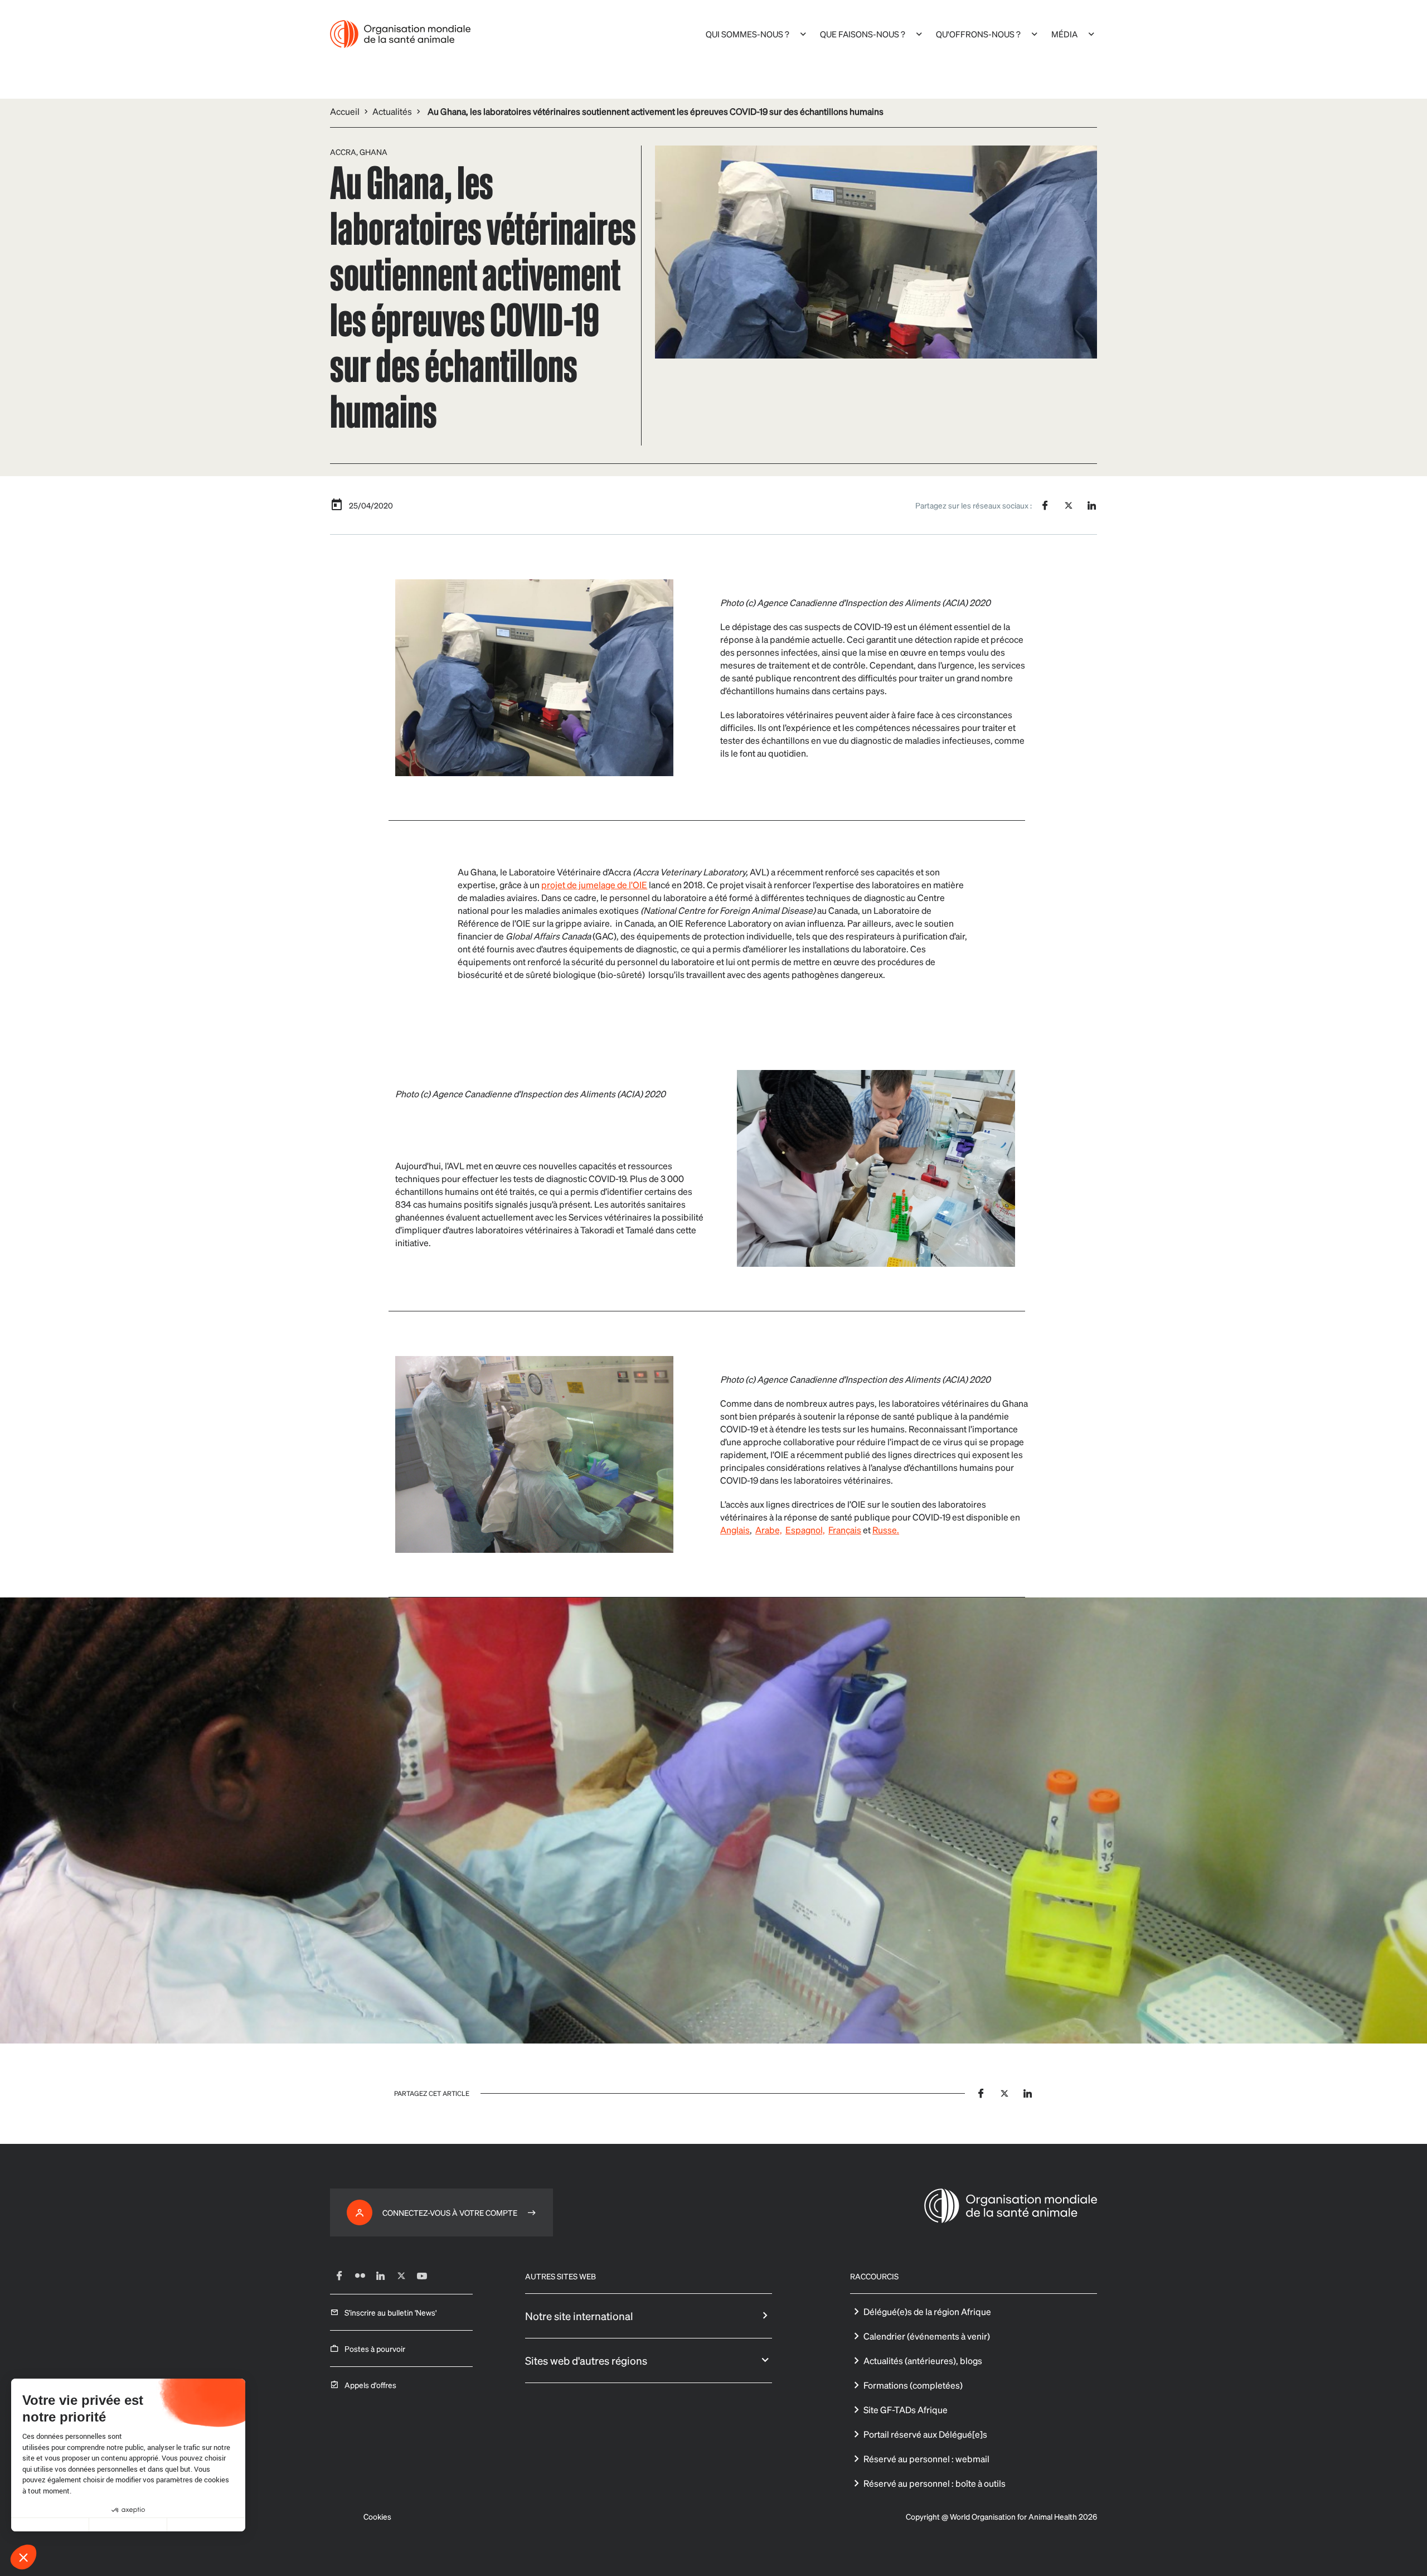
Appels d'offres (370, 2385)
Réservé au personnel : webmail (926, 2459)
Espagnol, (805, 1530)
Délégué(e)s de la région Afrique (927, 2311)
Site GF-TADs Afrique (906, 2410)
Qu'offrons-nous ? (978, 34)
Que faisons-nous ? (863, 34)
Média (1064, 34)
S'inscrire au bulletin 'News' (390, 2312)
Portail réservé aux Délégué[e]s (925, 2434)
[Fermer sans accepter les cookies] (50, 2525)
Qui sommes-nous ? (748, 34)
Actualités (392, 111)
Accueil (345, 111)
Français (845, 1530)
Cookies (377, 2516)
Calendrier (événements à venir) (927, 2336)
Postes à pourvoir (375, 2349)
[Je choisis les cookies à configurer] (128, 2525)
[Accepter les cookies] (206, 2525)
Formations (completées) (913, 2385)
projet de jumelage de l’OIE (594, 885)
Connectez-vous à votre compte (450, 2212)
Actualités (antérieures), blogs (923, 2360)
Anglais (735, 1530)
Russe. (886, 1530)
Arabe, (769, 1530)
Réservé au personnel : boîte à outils (935, 2483)
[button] (23, 2557)
